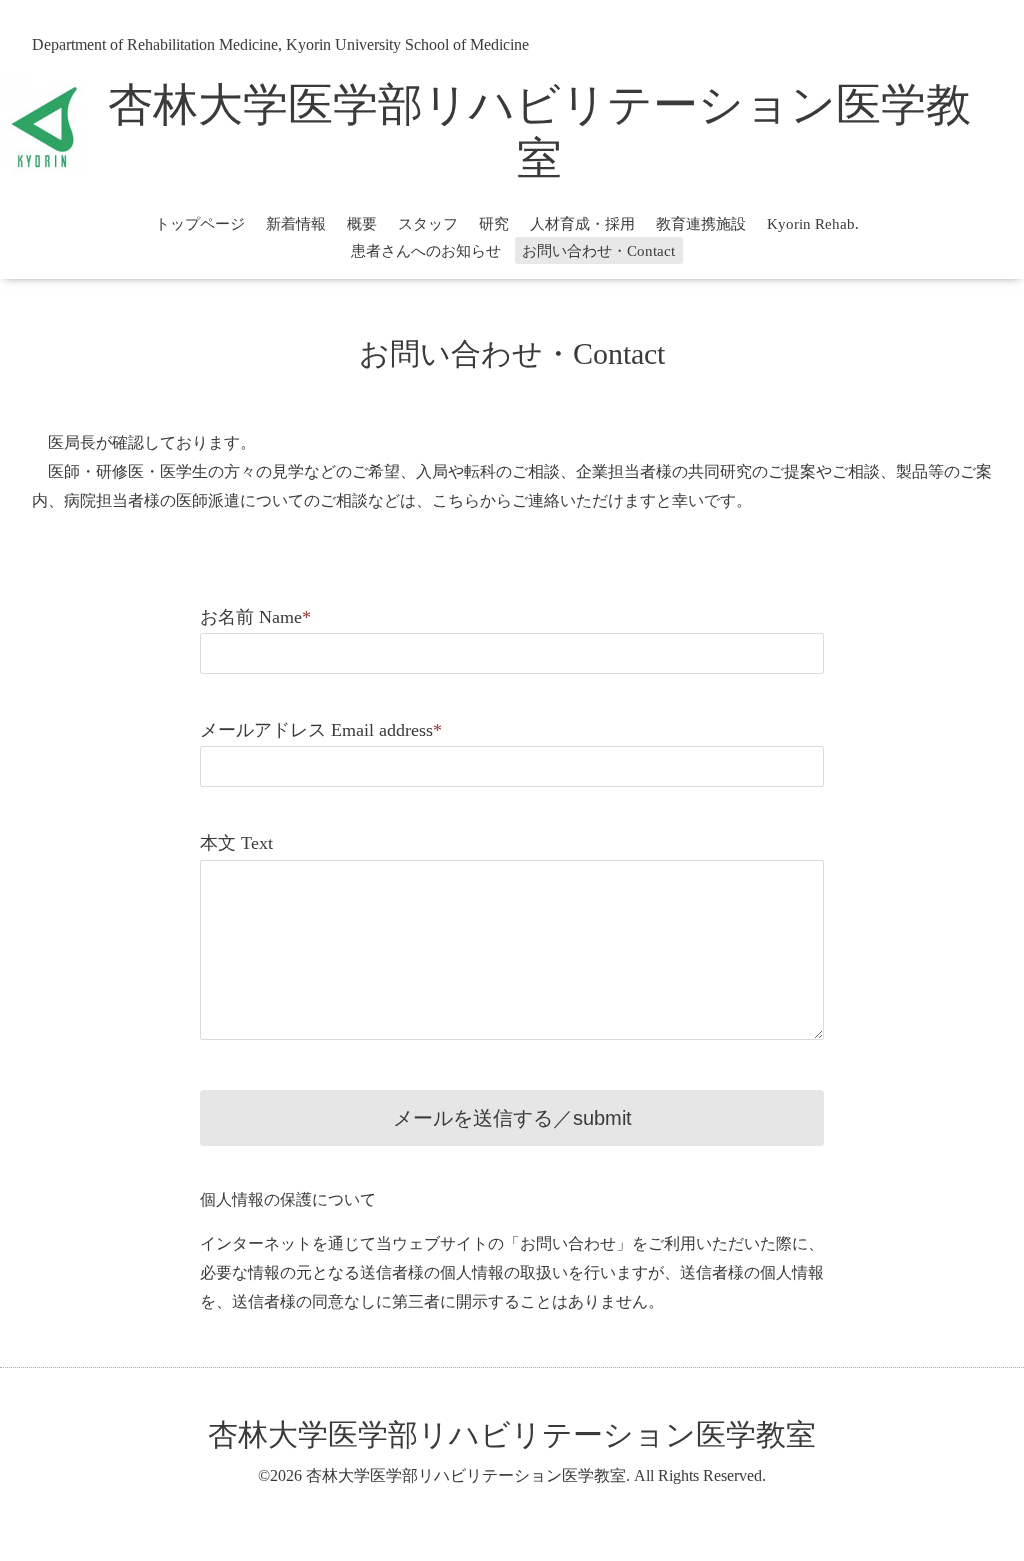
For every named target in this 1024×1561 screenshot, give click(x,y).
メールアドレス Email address (321, 730)
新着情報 (296, 224)
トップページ (200, 224)
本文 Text (236, 843)
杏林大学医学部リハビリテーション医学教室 (512, 1434)
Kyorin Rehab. (813, 224)
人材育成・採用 (582, 224)
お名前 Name (255, 617)
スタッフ (428, 224)
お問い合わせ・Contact (598, 251)
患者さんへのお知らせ (426, 251)
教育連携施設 (701, 224)
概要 (362, 224)
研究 (494, 224)
